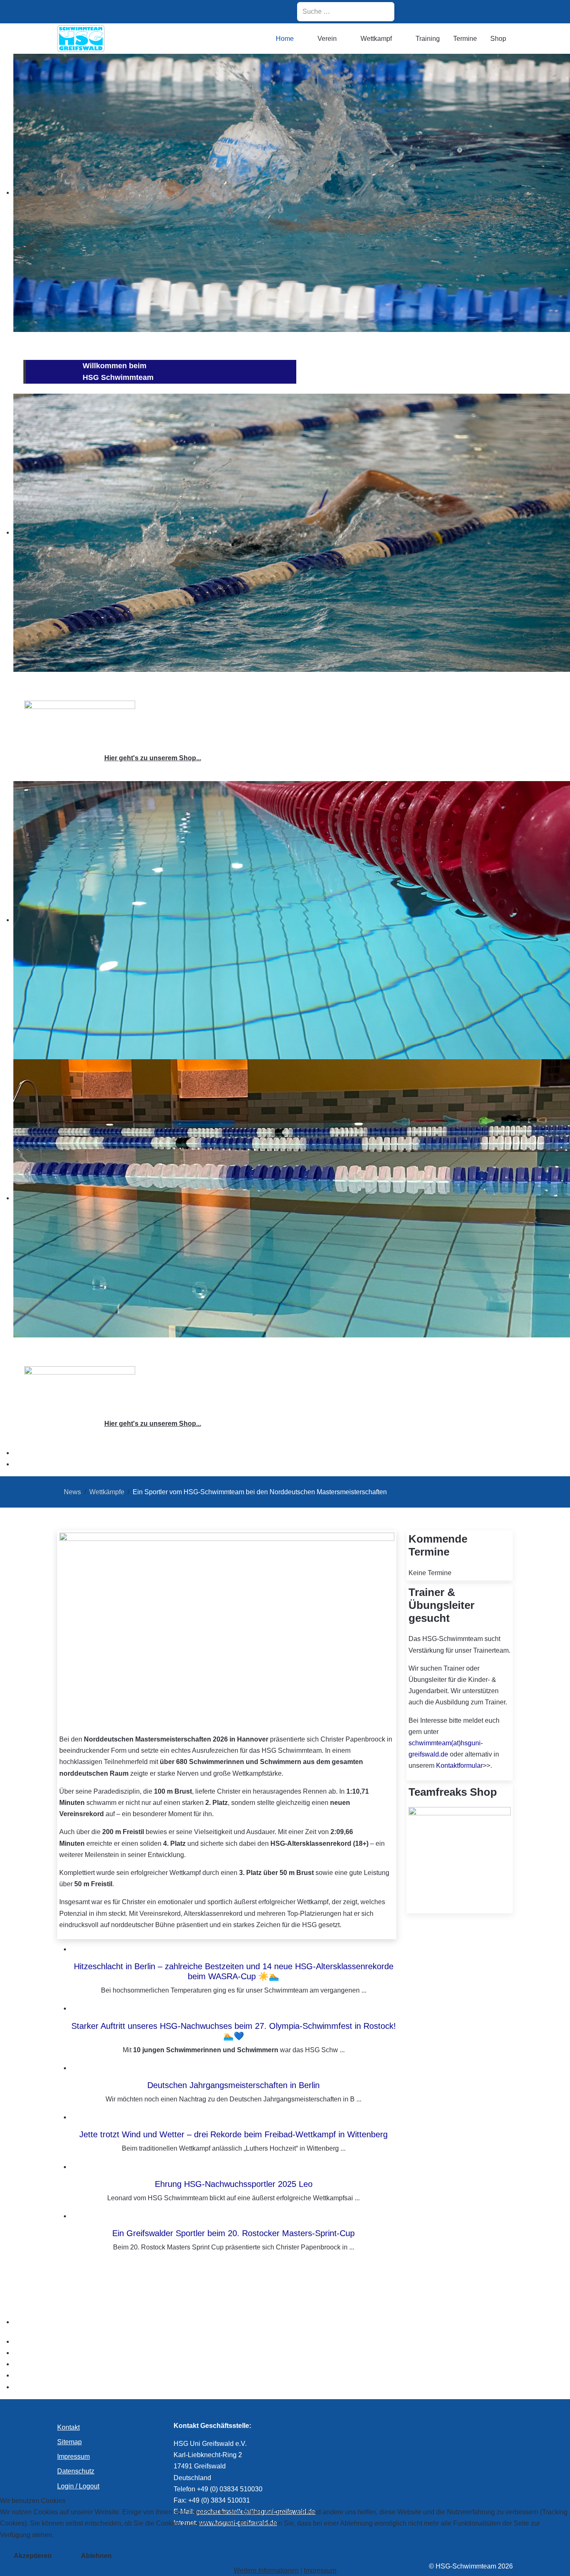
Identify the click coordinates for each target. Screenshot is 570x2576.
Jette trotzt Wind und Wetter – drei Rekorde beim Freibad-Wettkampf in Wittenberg (233, 2134)
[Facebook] (441, 11)
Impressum (320, 2570)
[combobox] (346, 12)
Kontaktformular (459, 1766)
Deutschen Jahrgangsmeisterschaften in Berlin (233, 2085)
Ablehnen (96, 2556)
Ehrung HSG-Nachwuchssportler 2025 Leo (234, 2184)
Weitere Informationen (266, 2570)
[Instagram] (420, 11)
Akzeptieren (33, 2556)
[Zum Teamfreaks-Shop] (80, 723)
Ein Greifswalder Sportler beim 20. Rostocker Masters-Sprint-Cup (233, 2233)
